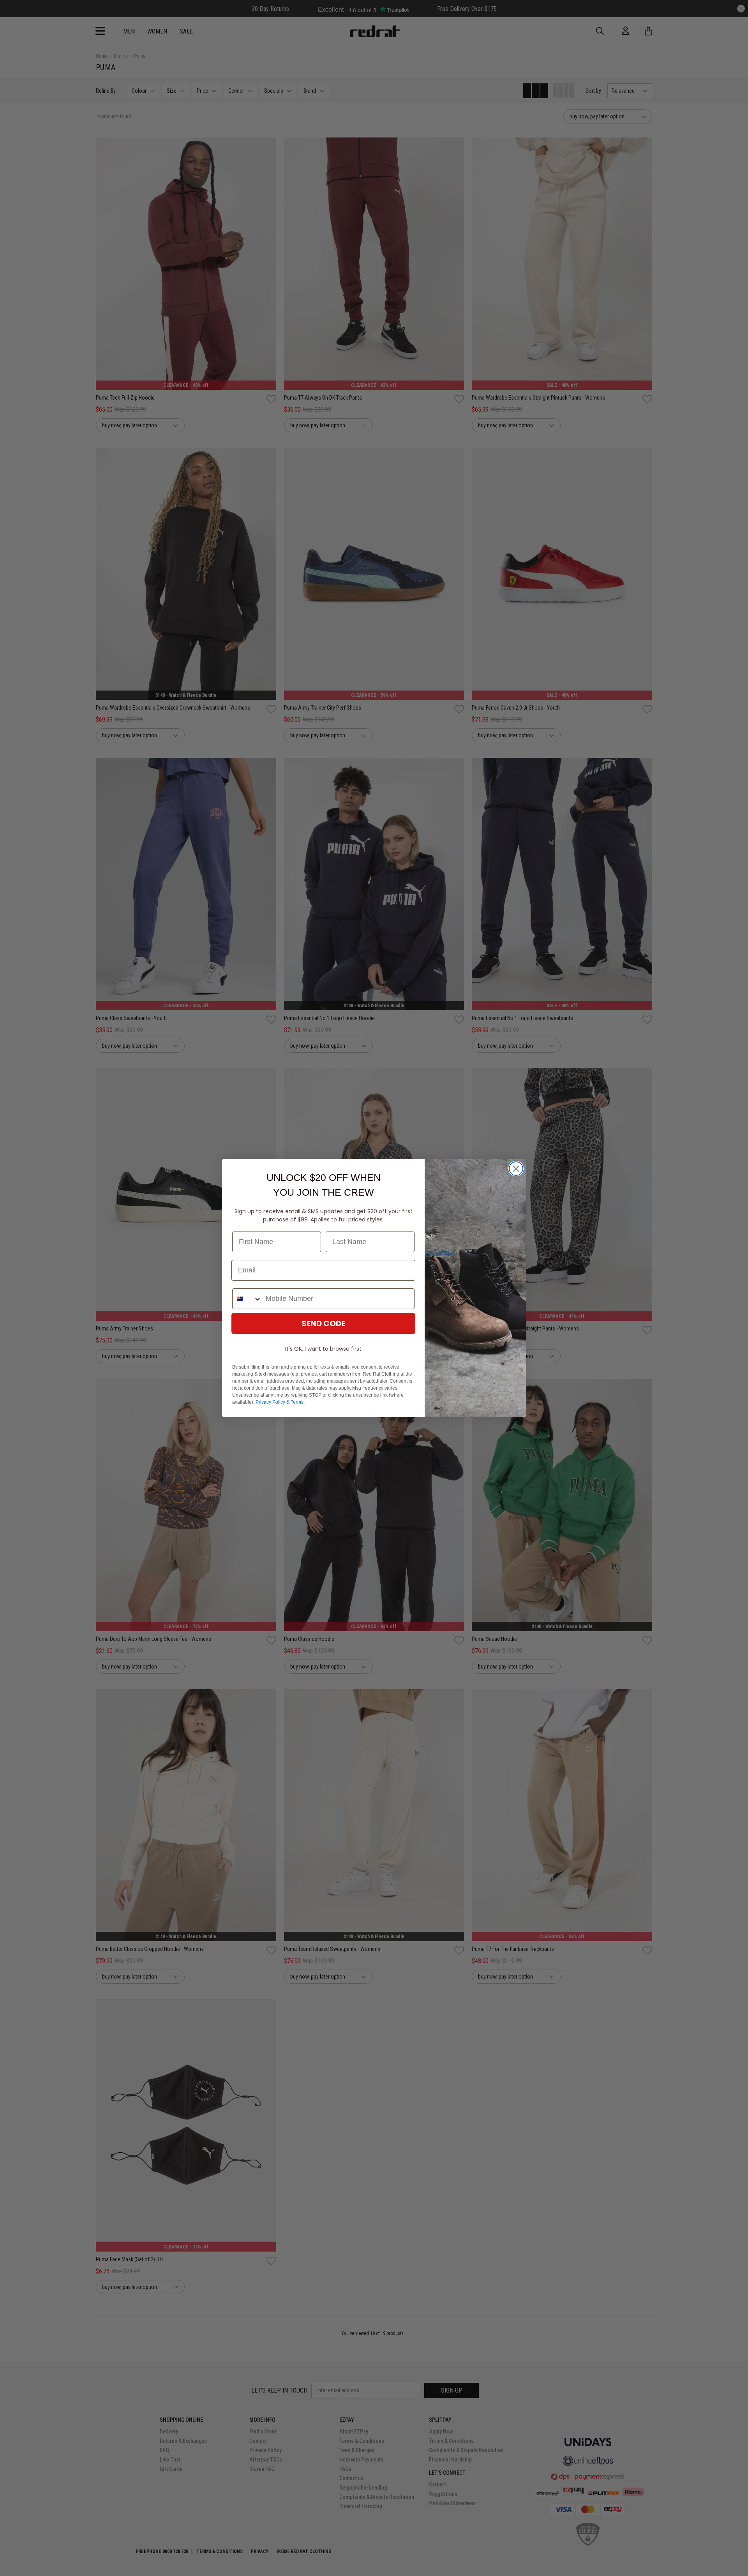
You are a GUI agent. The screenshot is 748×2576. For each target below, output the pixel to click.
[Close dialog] (516, 1169)
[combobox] (247, 1299)
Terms (297, 1402)
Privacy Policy (270, 1402)
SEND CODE (323, 1323)
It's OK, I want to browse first (323, 1349)
